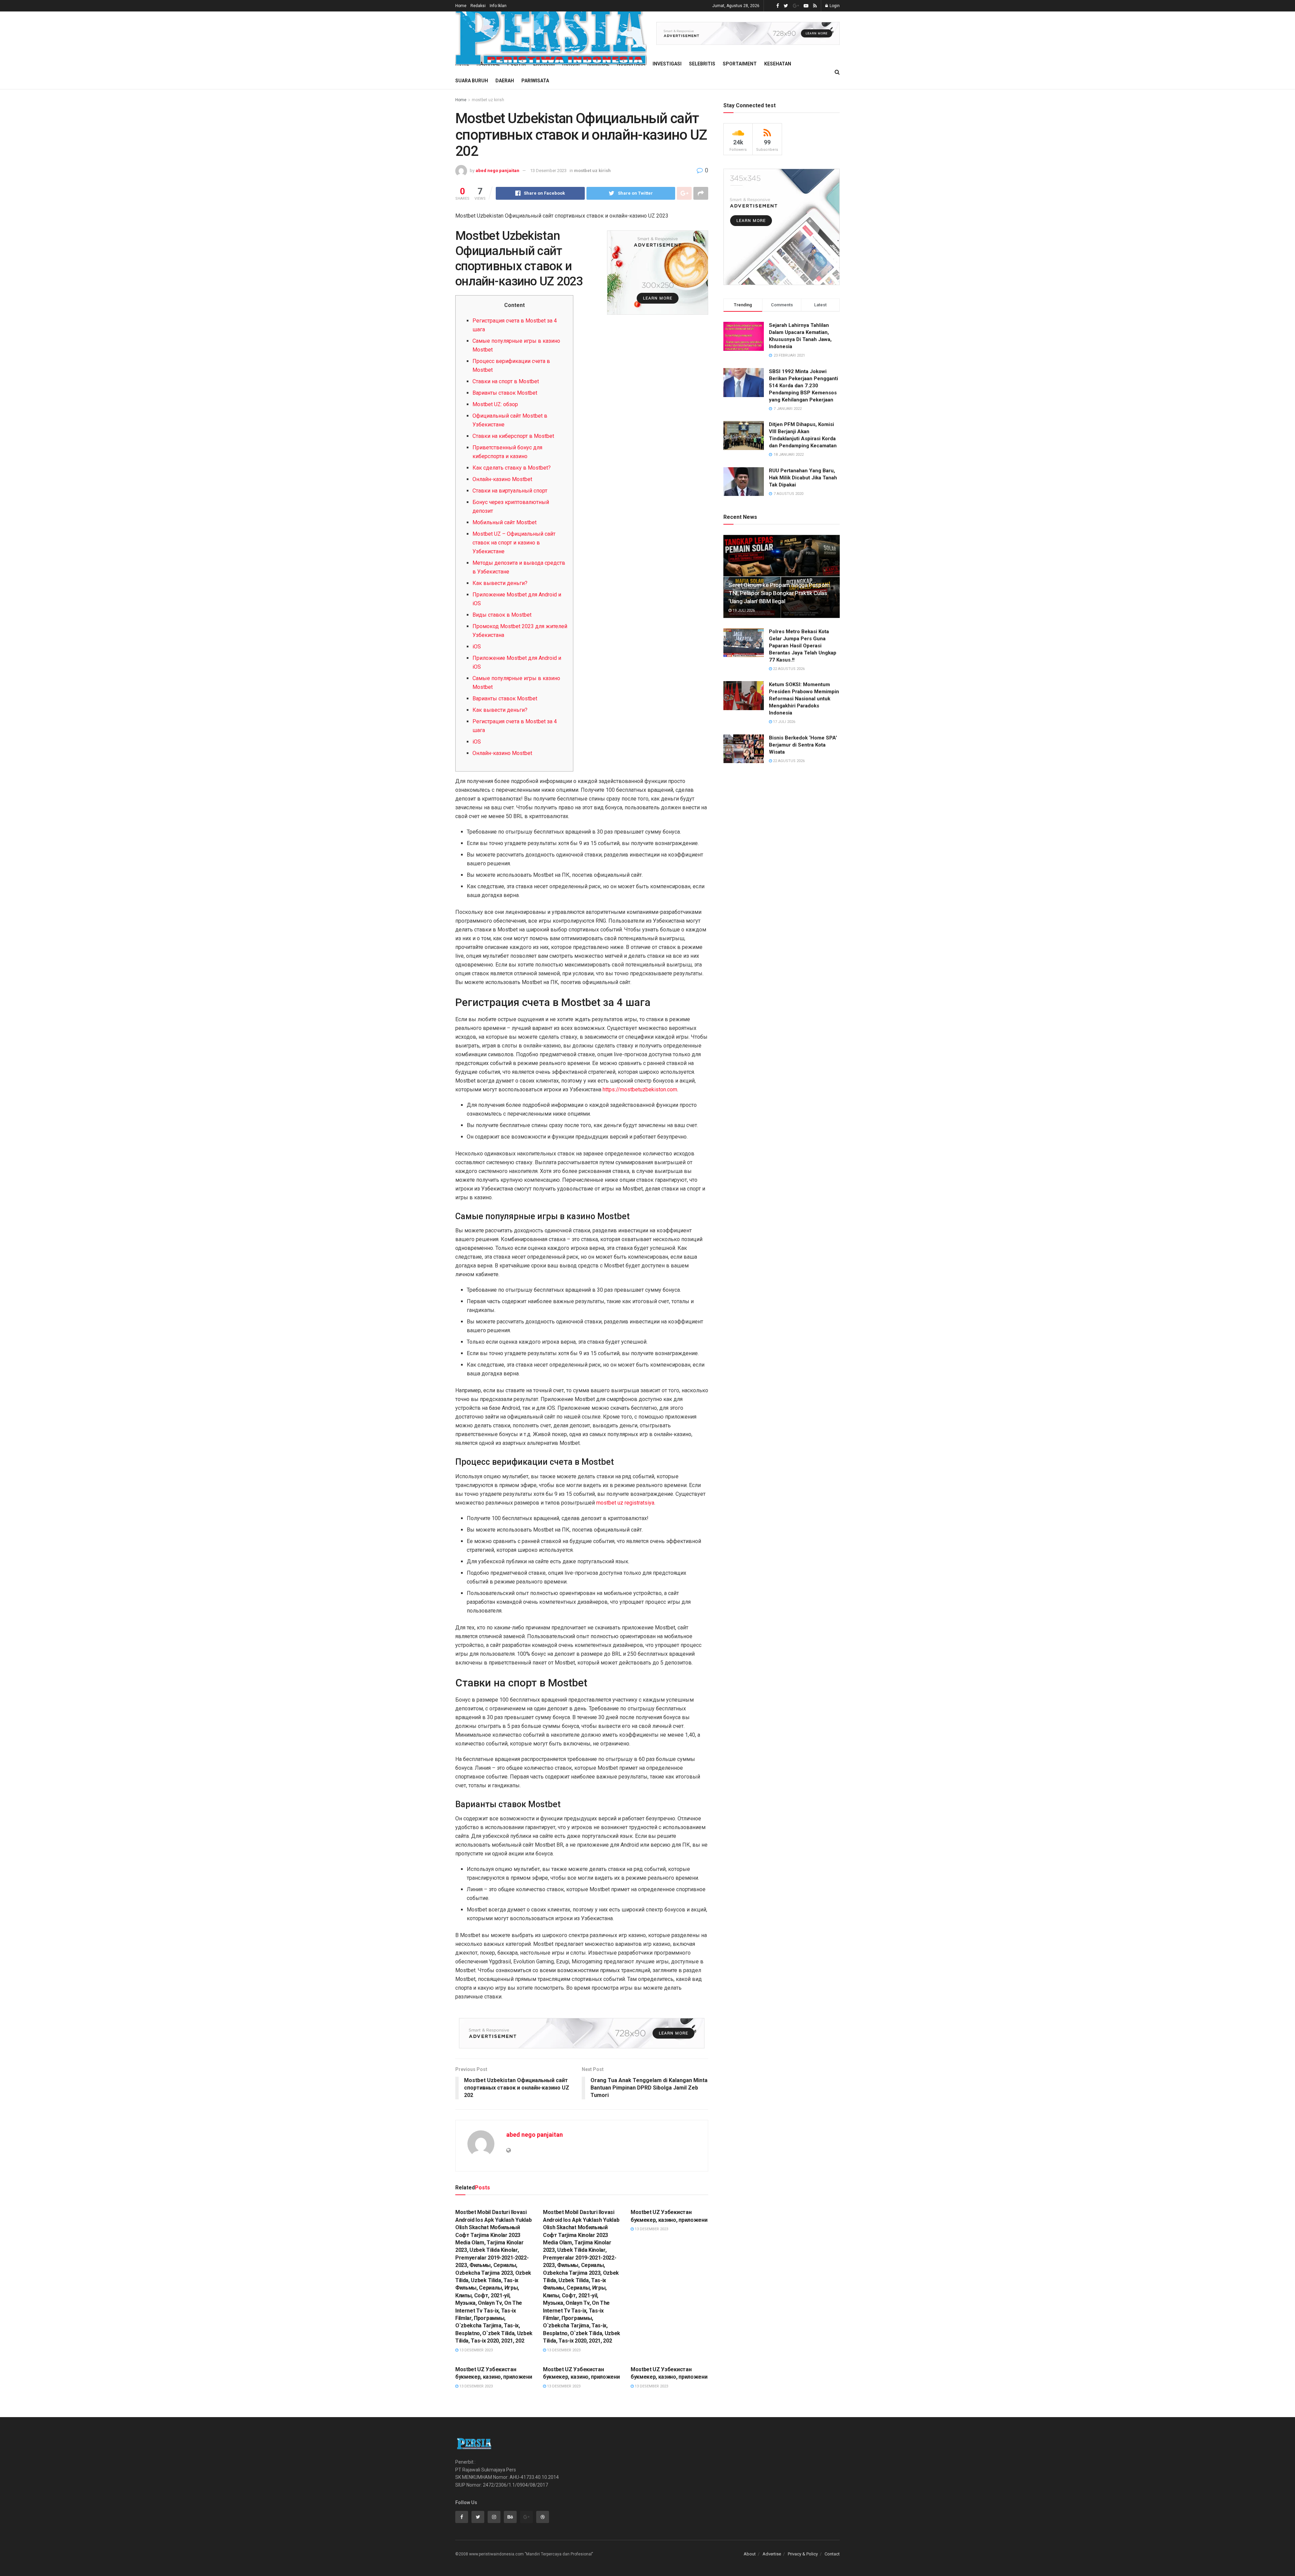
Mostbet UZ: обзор (495, 404)
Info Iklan (498, 6)
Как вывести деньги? (500, 583)
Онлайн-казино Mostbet (502, 479)
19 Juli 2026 (743, 610)
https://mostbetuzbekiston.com (640, 1089)
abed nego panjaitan (497, 171)
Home (461, 6)
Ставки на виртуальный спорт (510, 491)
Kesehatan (778, 64)
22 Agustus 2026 (788, 669)
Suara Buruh (472, 81)
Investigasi (667, 64)
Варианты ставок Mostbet (505, 393)
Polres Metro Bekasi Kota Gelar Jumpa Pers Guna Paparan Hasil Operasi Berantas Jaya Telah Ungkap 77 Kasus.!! (803, 646)
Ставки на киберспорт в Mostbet (513, 436)
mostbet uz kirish (488, 100)
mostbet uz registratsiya (625, 1503)
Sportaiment (740, 64)
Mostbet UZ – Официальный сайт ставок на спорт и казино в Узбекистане (514, 543)
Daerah (505, 81)
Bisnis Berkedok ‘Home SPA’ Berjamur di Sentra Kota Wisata (803, 745)
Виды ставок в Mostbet (502, 615)
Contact (832, 2554)
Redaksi (478, 6)
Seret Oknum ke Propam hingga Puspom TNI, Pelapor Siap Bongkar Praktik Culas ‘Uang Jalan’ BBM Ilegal (779, 593)
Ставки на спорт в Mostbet (506, 381)
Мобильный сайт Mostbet (505, 522)
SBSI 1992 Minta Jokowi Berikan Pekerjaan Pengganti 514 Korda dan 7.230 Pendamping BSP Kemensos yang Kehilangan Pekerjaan (803, 386)
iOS (477, 647)
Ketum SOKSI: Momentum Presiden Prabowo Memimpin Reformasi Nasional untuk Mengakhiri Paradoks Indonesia (804, 699)
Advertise (772, 2554)
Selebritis (702, 64)
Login (834, 6)
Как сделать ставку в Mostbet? (512, 468)
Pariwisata (535, 81)
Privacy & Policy (803, 2554)
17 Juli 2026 (784, 722)
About (750, 2554)
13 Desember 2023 (548, 171)
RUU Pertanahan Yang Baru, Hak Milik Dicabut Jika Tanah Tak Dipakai (803, 478)
